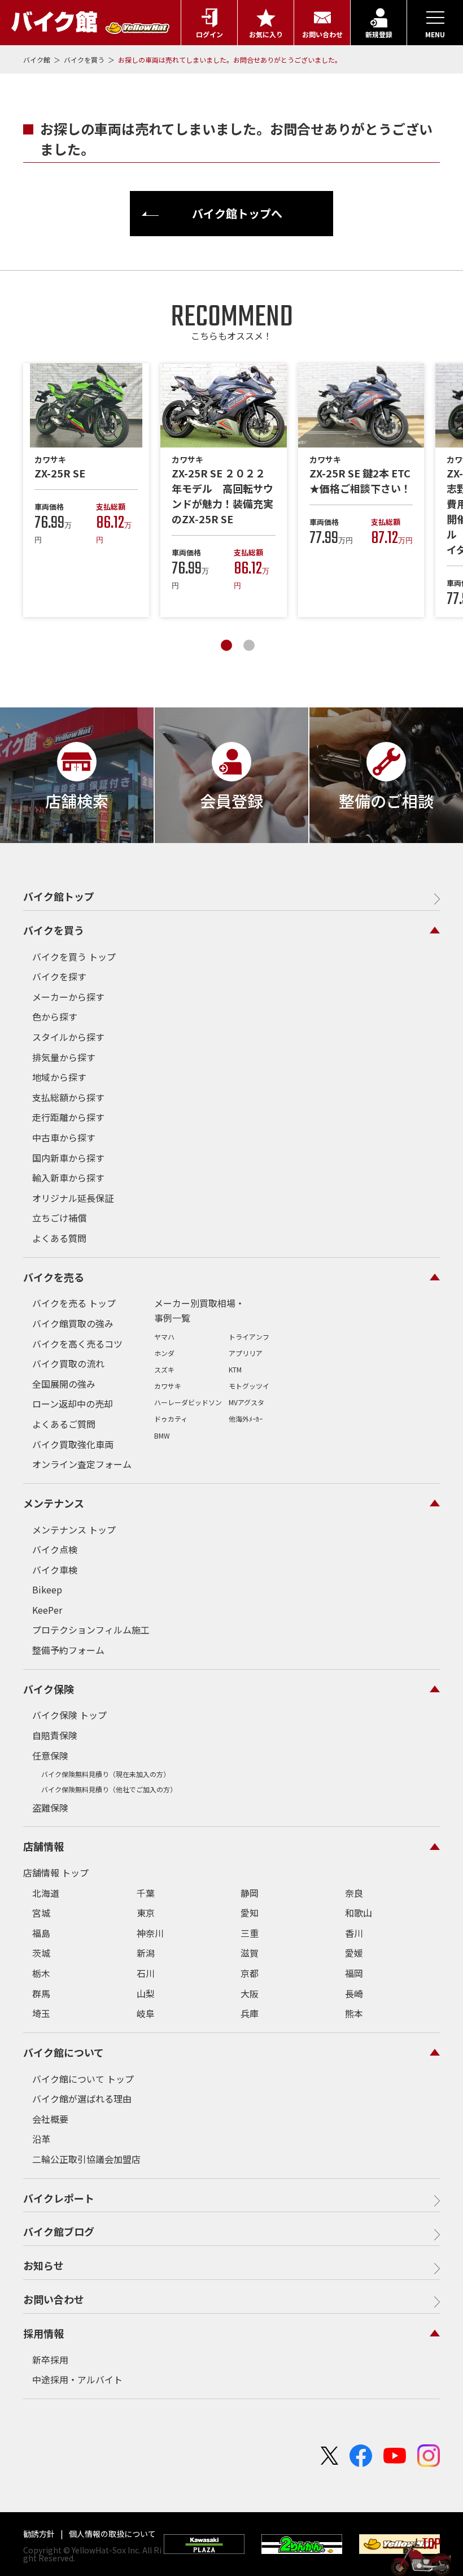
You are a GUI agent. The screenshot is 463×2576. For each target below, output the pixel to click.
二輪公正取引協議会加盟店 (86, 2159)
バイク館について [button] (64, 2052)
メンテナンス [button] (54, 1503)
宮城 (41, 1913)
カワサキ (168, 1386)
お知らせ (43, 2265)
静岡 (250, 1893)
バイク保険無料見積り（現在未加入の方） (106, 1774)
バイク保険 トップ (69, 1715)
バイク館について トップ (83, 2079)
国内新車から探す (68, 1158)
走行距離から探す (68, 1117)
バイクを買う (85, 60)
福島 (41, 1933)
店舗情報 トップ (56, 1873)
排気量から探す (64, 1057)
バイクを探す (59, 976)
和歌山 (359, 1913)
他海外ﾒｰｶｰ (246, 1419)
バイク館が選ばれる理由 (82, 2099)
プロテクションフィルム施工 (91, 1630)
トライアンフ (249, 1337)
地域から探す (59, 1077)
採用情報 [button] (43, 2333)
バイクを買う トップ (74, 957)
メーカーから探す (68, 997)
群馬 (41, 1993)
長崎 (354, 1993)
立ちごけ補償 (59, 1218)
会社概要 (50, 2119)
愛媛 (354, 1953)
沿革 (41, 2139)
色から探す (55, 1017)
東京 (146, 1913)
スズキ (164, 1369)
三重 (250, 1933)
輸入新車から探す (68, 1178)
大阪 (250, 1993)
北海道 (46, 1893)
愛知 (250, 1913)
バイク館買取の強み (73, 1323)
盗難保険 (50, 1808)
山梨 (146, 1993)
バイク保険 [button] (49, 1689)
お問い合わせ (54, 2299)
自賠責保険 (55, 1735)
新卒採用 (50, 2360)
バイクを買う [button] (54, 930)
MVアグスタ (246, 1402)
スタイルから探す (68, 1037)
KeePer (47, 1610)
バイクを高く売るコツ (77, 1344)
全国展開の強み (64, 1384)
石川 (146, 1973)
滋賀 (250, 1953)
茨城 (41, 1953)
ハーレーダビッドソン (188, 1402)
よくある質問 (59, 1238)
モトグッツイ (249, 1386)
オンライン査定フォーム (82, 1464)
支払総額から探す (68, 1097)
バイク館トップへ (237, 213)
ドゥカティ (171, 1419)
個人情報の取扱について (112, 2534)
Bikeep (47, 1589)
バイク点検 (55, 1549)
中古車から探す (64, 1137)
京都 (250, 1973)
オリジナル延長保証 (73, 1198)
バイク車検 (55, 1570)
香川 (354, 1933)
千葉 (146, 1893)
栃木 (41, 1973)
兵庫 (250, 2013)
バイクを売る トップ (74, 1303)
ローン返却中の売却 (73, 1404)
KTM (235, 1369)
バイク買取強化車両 (73, 1444)
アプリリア (246, 1353)
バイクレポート (59, 2198)
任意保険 (50, 1756)
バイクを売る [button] (54, 1277)
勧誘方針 (40, 2534)
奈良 (354, 1893)
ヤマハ (164, 1337)
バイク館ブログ (59, 2231)
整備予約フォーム (68, 1650)
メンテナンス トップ (74, 1530)
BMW (162, 1435)
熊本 (354, 2013)
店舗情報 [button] (43, 1846)
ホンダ (164, 1353)
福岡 (354, 1973)
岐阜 (146, 2013)
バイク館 (38, 60)
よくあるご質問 (64, 1424)
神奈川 (150, 1933)
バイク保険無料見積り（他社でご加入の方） (109, 1789)
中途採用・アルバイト (77, 2379)
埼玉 (41, 2013)
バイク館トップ (59, 896)
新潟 (146, 1953)
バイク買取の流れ (68, 1363)
